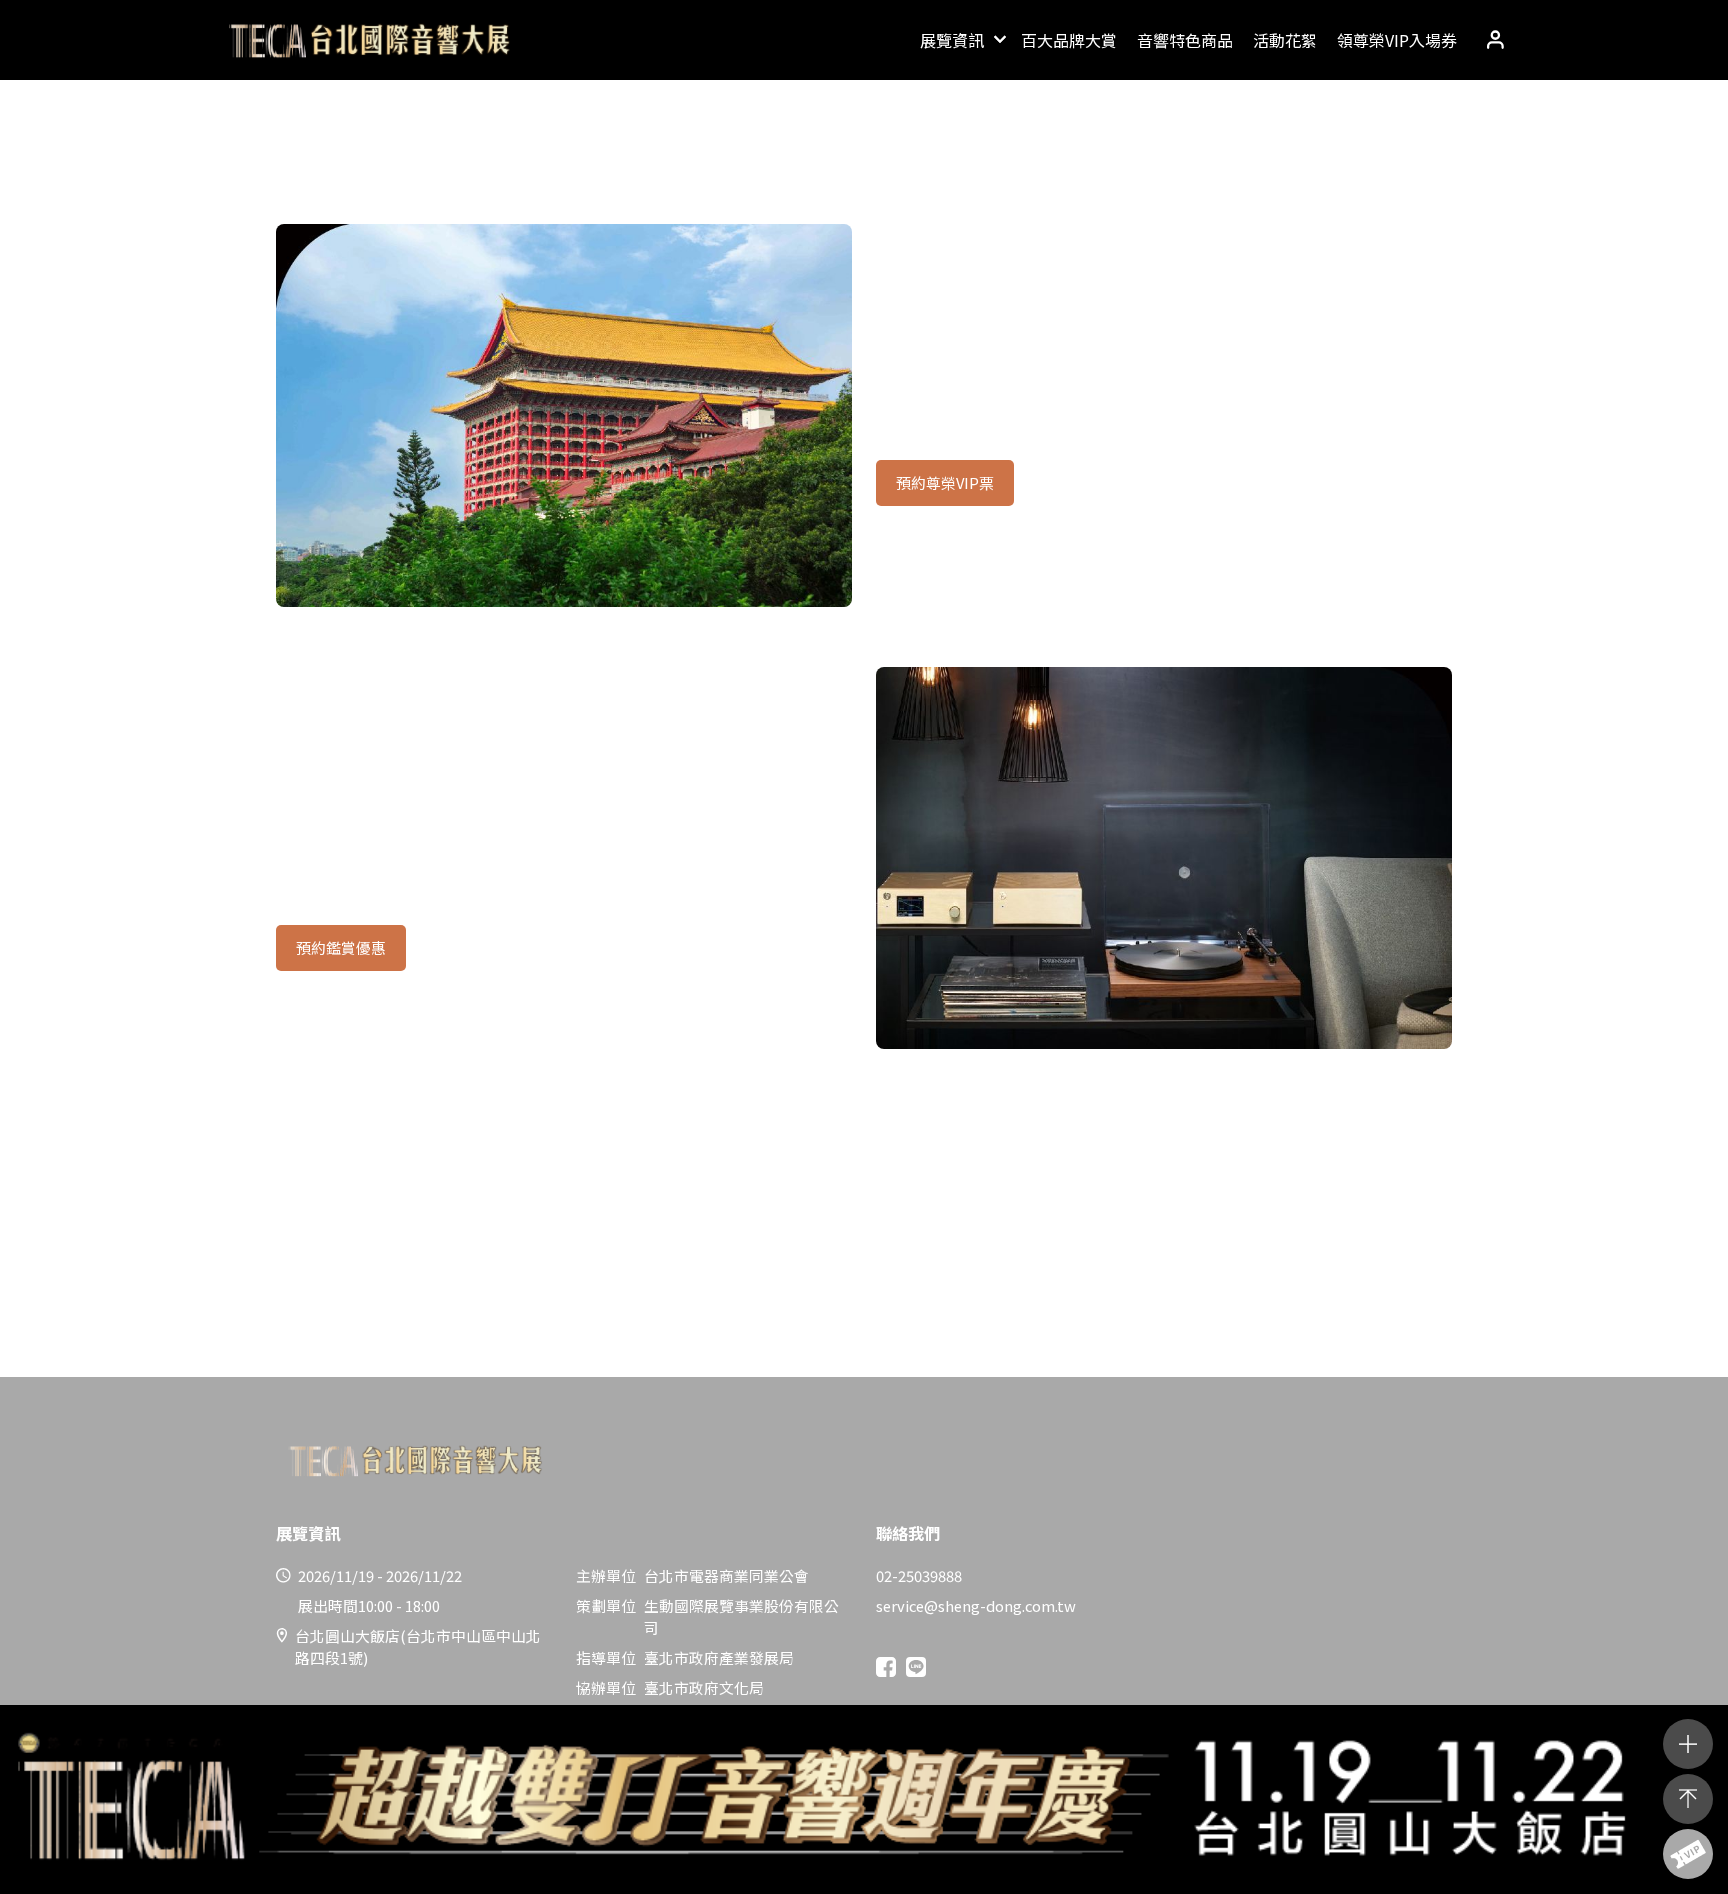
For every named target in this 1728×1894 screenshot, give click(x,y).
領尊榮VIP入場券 (1397, 40)
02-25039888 (919, 1575)
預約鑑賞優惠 (341, 947)
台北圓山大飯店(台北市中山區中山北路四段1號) (418, 1646)
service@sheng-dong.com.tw (976, 1605)
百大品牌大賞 (1069, 40)
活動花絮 (1285, 40)
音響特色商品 (1185, 40)
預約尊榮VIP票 (945, 482)
